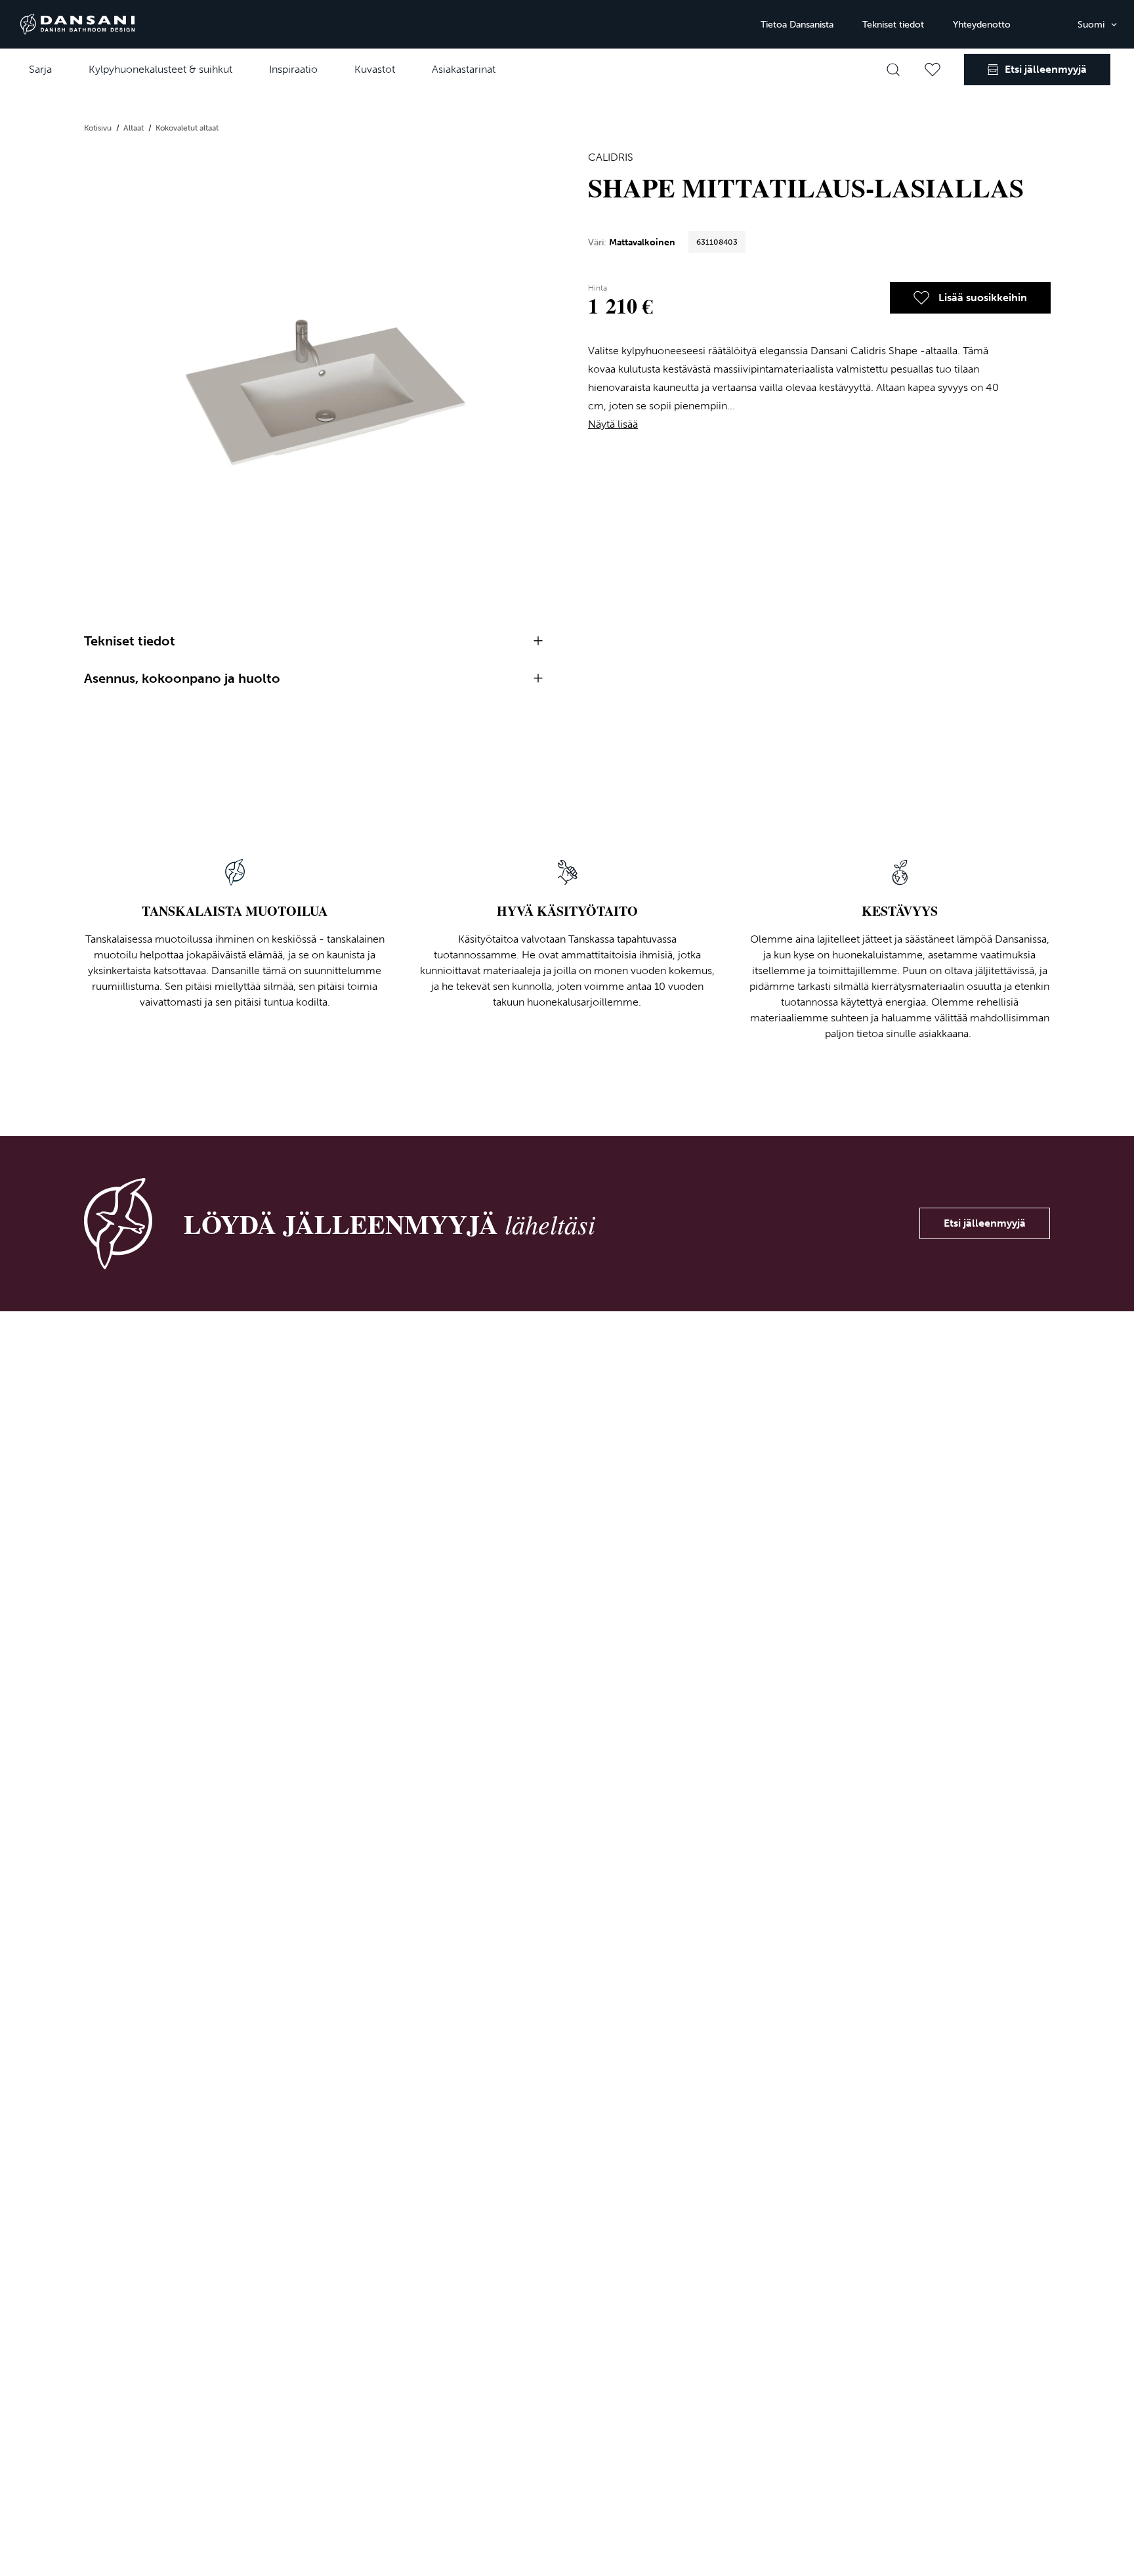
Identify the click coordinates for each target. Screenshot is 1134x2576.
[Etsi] (893, 70)
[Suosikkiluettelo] (933, 70)
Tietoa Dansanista (797, 25)
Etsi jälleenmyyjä (985, 1223)
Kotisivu (99, 128)
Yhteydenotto (982, 25)
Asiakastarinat (464, 69)
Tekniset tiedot (893, 25)
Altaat (135, 128)
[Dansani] (77, 24)
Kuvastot (375, 69)
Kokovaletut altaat (187, 128)
